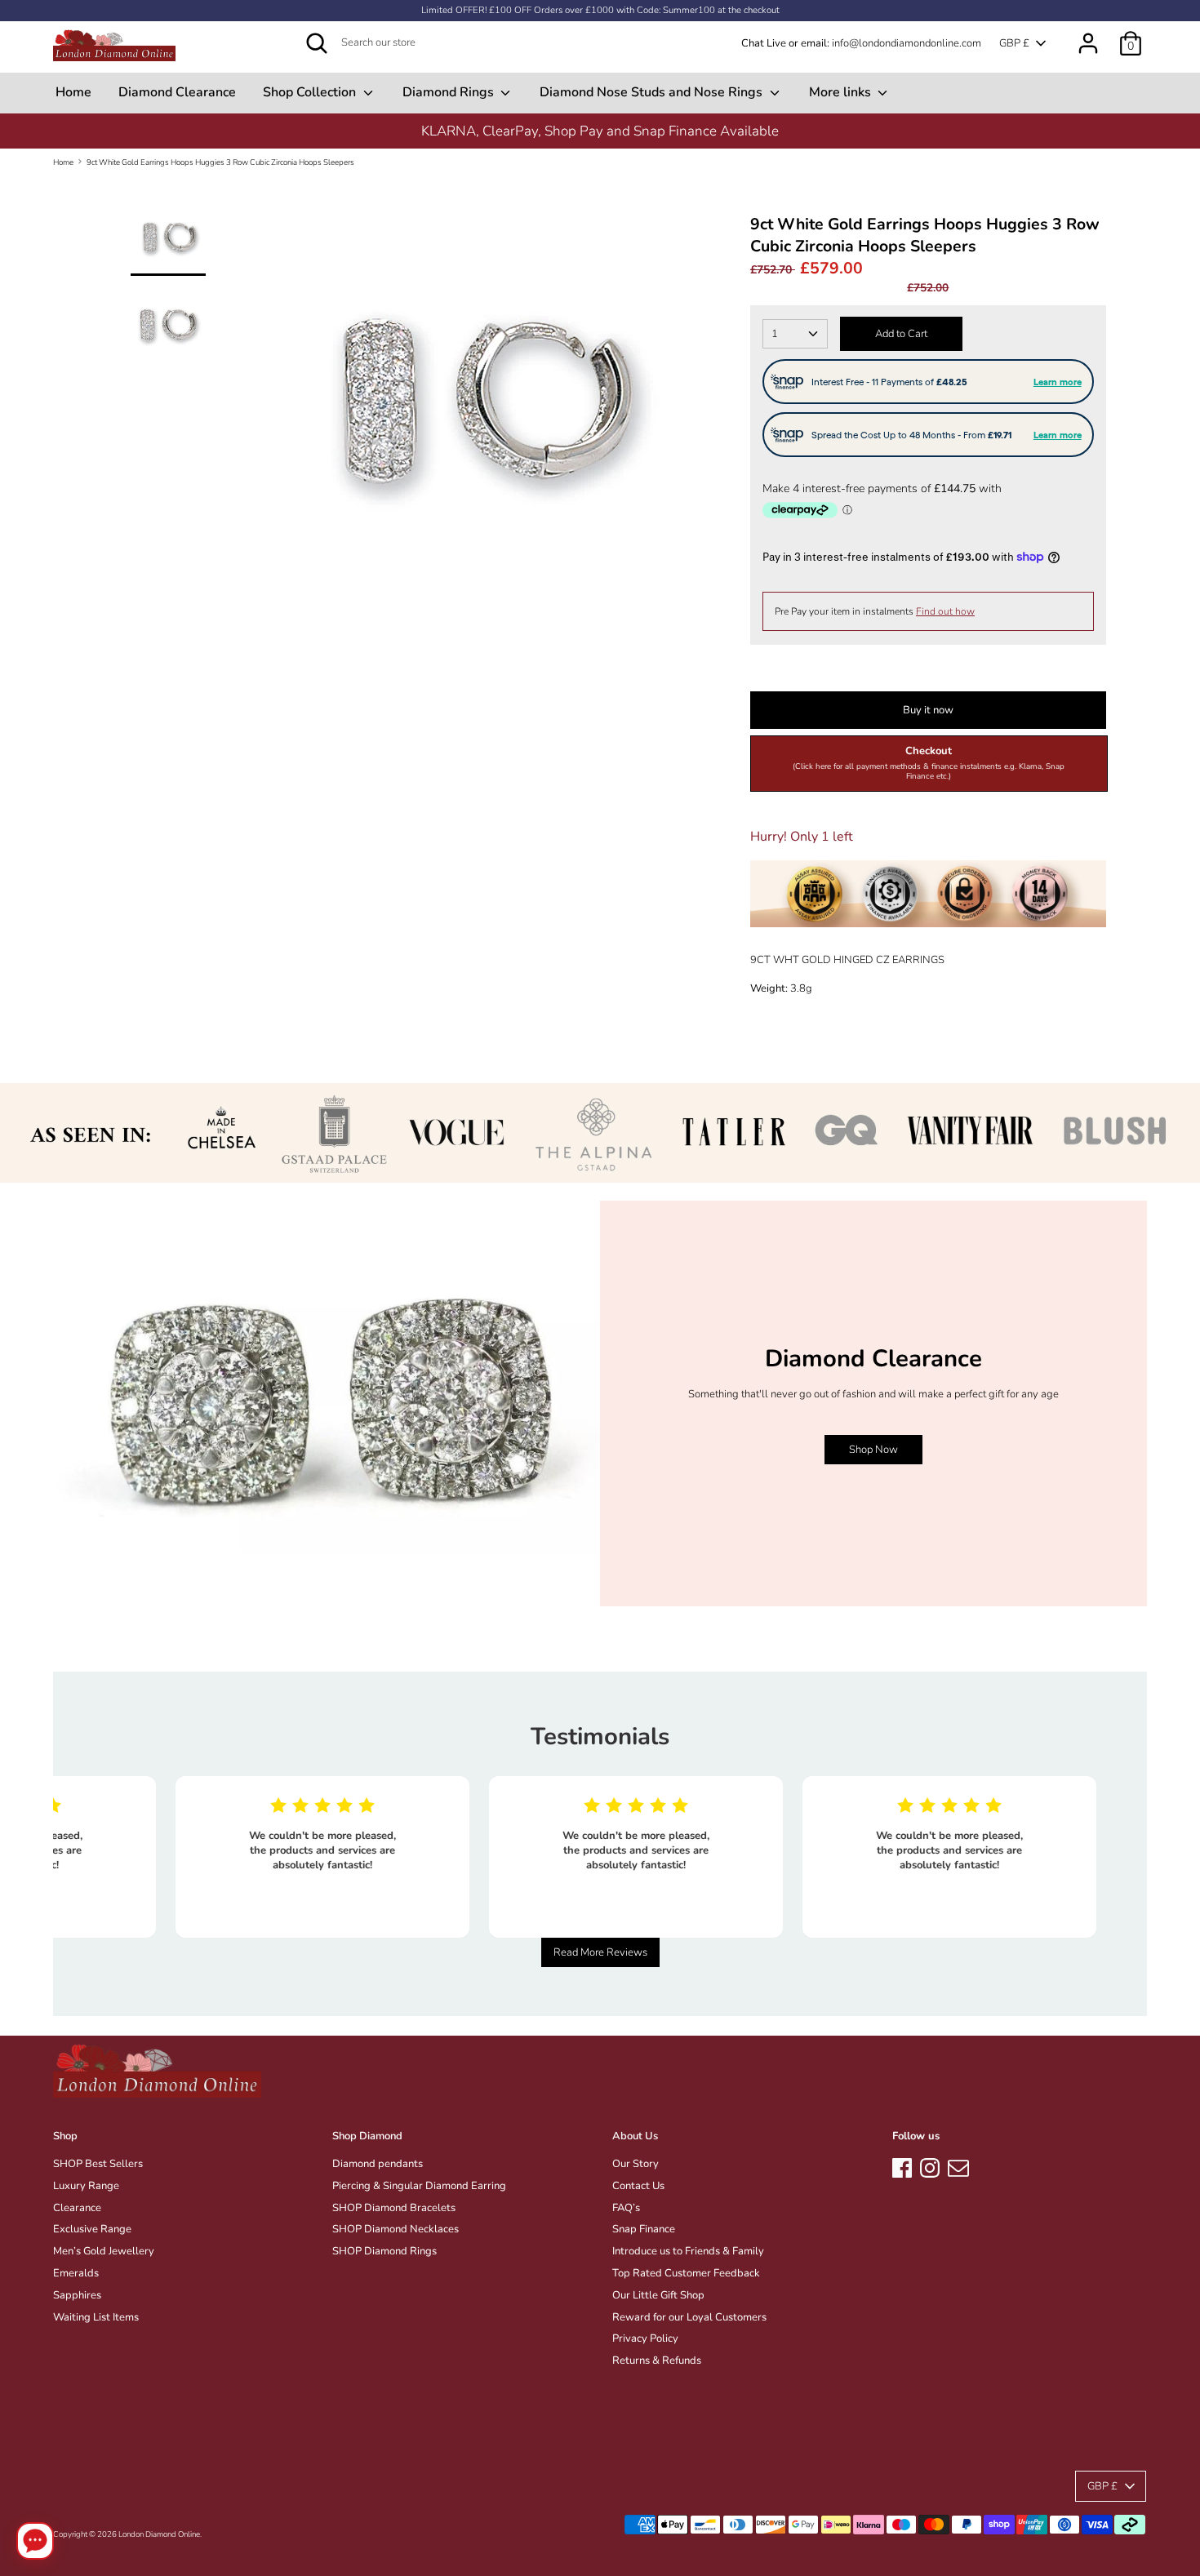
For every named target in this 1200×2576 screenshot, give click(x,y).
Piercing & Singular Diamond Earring (419, 2186)
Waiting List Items (96, 2317)
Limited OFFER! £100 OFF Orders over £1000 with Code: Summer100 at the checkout (600, 10)
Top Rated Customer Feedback (686, 2273)
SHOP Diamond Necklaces (396, 2229)
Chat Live (764, 43)
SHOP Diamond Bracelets (394, 2208)
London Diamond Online (159, 2534)
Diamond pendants (378, 2164)
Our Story (636, 2164)
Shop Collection (311, 92)
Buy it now (928, 710)
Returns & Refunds (657, 2361)
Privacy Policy (645, 2338)
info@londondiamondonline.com (907, 43)
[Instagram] (930, 2165)
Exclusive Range (92, 2229)
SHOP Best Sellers (98, 2164)
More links (842, 92)
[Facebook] (902, 2165)
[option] (478, 411)
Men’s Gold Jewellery (104, 2251)
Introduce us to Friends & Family (688, 2251)
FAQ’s (626, 2208)
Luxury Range (86, 2186)
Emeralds (76, 2273)
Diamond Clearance (177, 92)
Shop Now (873, 1450)
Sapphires (77, 2295)
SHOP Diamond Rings (384, 2251)
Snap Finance (644, 2229)
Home (73, 92)
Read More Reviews (600, 1952)
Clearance (77, 2208)
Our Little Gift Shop (658, 2295)
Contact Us (638, 2186)
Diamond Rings (450, 92)
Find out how (945, 611)
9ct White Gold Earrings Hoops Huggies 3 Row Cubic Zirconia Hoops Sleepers (220, 162)
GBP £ (1014, 43)
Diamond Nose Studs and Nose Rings (653, 92)
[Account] (1088, 35)
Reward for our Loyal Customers (689, 2317)
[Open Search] (317, 43)
